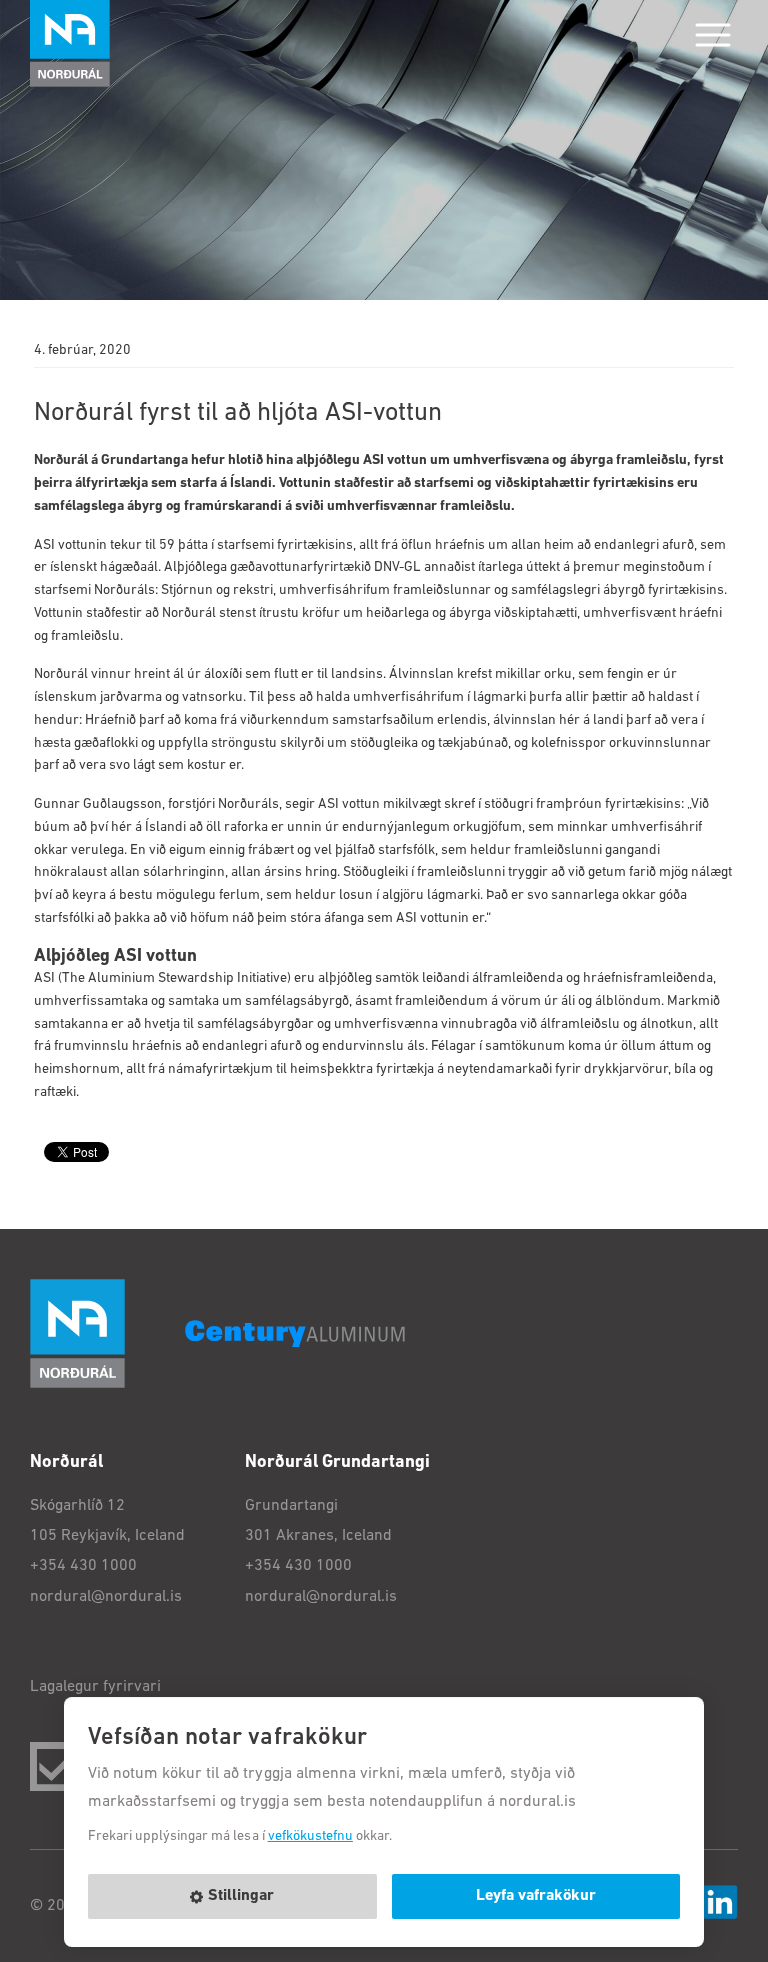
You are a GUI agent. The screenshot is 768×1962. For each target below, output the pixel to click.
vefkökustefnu (310, 1836)
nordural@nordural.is (106, 1597)
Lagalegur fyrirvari (95, 1687)
